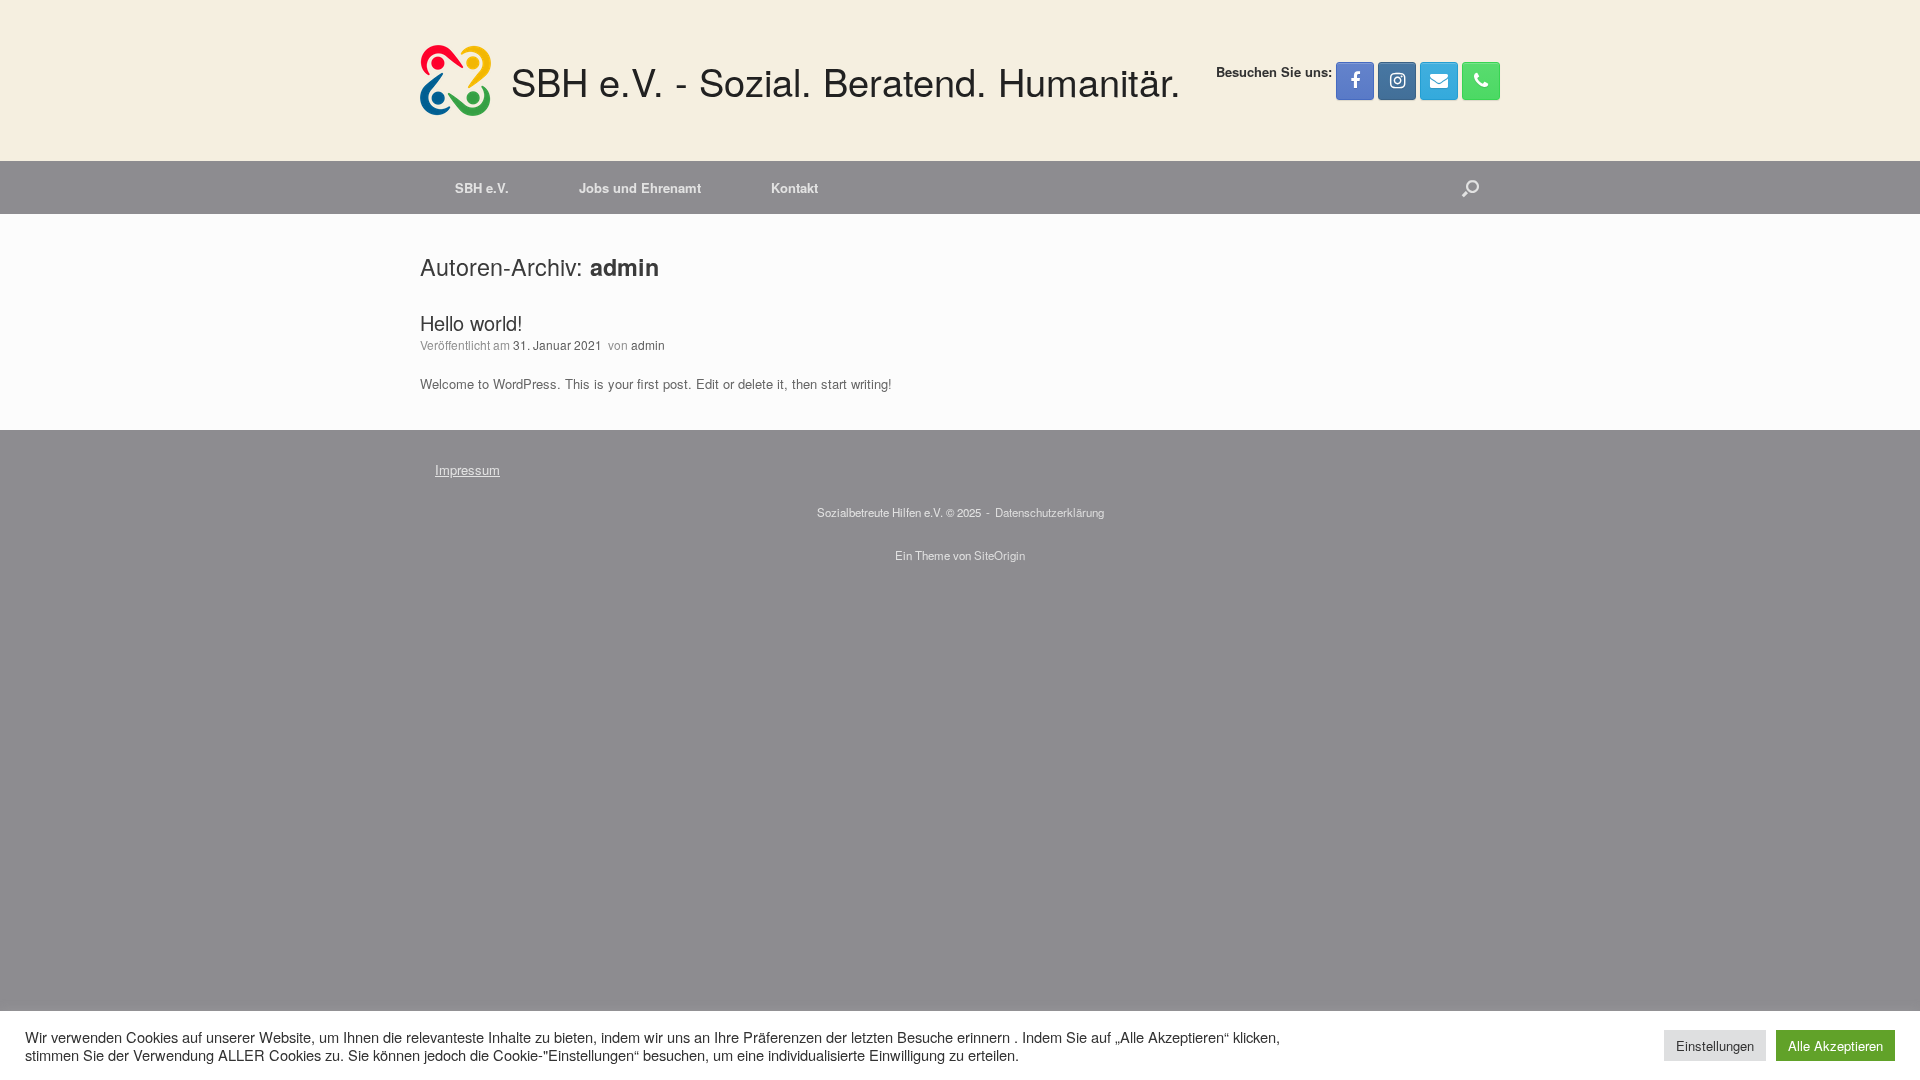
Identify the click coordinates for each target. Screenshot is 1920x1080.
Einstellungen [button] (1715, 1045)
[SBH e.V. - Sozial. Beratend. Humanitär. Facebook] (1355, 81)
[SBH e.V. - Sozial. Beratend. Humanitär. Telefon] (1481, 81)
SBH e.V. (482, 187)
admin (624, 266)
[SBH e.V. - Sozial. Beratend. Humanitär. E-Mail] (1439, 81)
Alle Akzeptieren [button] (1835, 1045)
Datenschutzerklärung (1049, 512)
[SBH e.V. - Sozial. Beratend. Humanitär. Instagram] (1397, 81)
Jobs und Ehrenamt (640, 187)
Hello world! (471, 322)
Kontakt (794, 187)
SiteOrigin (999, 555)
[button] (1470, 187)
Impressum (467, 469)
